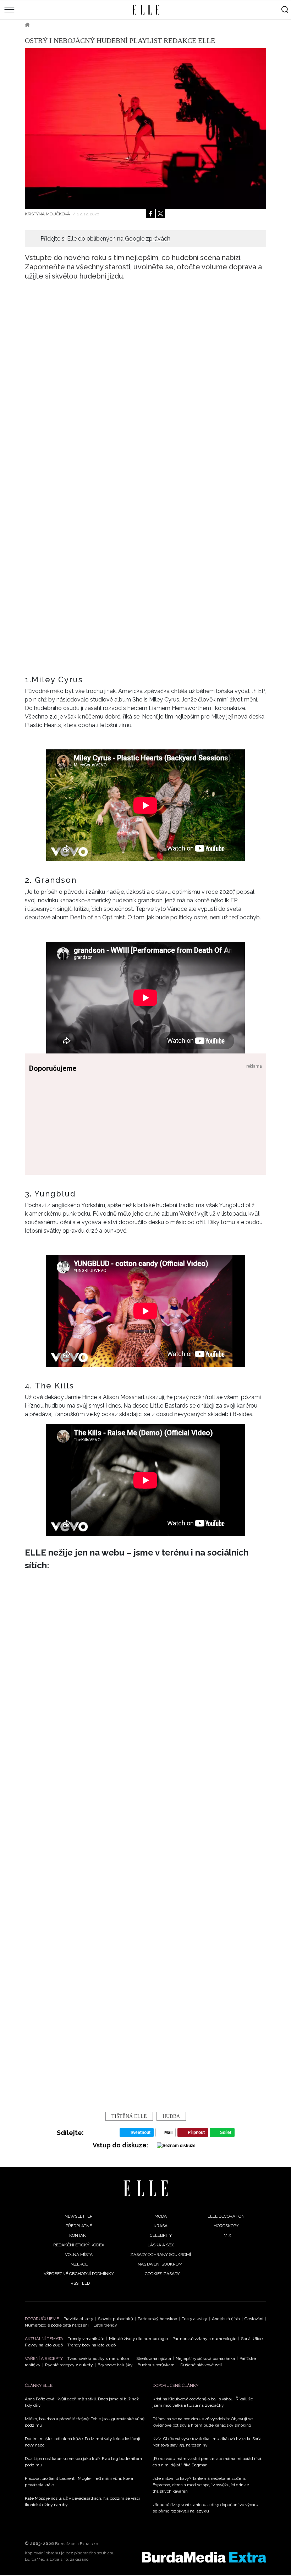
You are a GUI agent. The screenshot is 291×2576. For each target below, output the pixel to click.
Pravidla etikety (78, 2319)
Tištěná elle (55, 25)
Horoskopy (226, 2226)
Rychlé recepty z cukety (69, 2365)
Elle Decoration (226, 2216)
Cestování (254, 2319)
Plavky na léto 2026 (44, 2345)
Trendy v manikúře (86, 2339)
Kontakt (79, 2235)
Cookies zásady (162, 2274)
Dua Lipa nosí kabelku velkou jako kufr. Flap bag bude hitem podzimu (83, 2462)
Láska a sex (161, 2245)
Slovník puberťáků (116, 2319)
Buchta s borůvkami (157, 2365)
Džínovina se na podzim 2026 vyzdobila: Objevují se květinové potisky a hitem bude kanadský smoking (203, 2422)
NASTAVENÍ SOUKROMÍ (161, 2264)
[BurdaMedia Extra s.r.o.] (204, 2557)
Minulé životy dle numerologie (138, 2339)
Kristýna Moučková (48, 214)
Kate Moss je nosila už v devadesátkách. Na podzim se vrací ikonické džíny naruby (82, 2501)
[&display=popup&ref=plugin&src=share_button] (150, 214)
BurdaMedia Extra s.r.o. (77, 2544)
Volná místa (79, 2255)
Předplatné (79, 2226)
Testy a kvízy (194, 2319)
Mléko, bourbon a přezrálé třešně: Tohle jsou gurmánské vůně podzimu (85, 2422)
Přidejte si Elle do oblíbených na (105, 239)
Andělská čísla (226, 2319)
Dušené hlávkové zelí (201, 2365)
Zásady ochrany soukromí (161, 2255)
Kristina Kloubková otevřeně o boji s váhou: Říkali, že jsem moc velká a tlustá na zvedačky (203, 2402)
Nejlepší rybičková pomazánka (205, 2358)
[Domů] (146, 2188)
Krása (161, 2226)
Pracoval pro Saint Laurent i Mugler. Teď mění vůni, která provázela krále (79, 2482)
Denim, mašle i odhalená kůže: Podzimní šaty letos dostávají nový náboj (83, 2442)
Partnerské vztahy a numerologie (204, 2339)
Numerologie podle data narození (57, 2325)
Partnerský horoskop (157, 2319)
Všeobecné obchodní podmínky (79, 2274)
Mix (227, 2235)
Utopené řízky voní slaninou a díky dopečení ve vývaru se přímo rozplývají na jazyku (205, 2508)
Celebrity (161, 2235)
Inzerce (79, 2264)
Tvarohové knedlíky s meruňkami (100, 2358)
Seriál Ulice (252, 2339)
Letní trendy (105, 2325)
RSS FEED (80, 2283)
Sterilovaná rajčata (154, 2358)
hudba (171, 2116)
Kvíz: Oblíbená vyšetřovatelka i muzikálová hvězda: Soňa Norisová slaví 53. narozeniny (207, 2442)
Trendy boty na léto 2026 (92, 2345)
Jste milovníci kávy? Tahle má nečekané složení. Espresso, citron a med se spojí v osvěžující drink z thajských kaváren (201, 2485)
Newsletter (79, 2216)
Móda (161, 2216)
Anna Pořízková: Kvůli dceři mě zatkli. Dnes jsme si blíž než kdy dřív (82, 2402)
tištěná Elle (129, 2116)
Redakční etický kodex (79, 2245)
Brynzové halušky (115, 2365)
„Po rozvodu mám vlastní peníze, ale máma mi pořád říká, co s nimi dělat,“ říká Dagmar (207, 2462)
